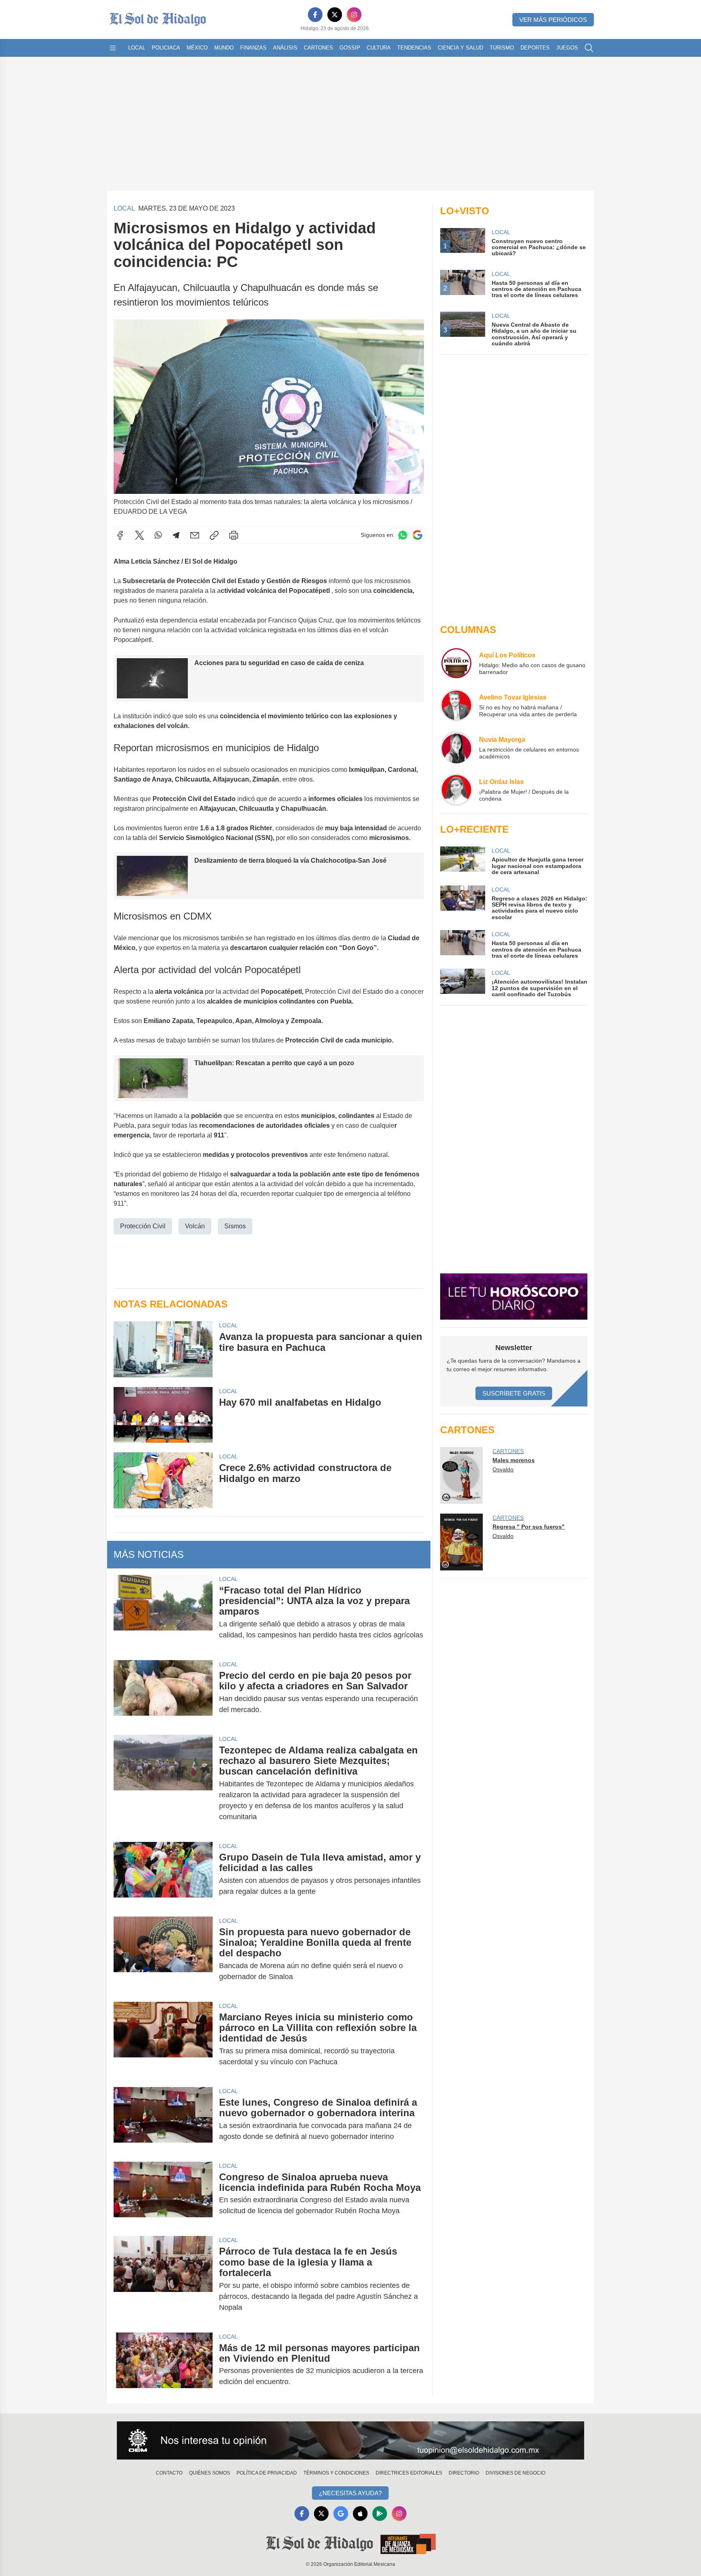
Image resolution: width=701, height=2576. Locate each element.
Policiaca (166, 48)
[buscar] (589, 48)
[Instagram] (354, 15)
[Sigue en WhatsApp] (403, 535)
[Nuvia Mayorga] (456, 747)
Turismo (502, 48)
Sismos (235, 1226)
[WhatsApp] (158, 535)
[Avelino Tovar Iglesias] (456, 705)
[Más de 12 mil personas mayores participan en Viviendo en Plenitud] (163, 2365)
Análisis (285, 48)
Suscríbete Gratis (514, 1393)
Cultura (379, 48)
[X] (335, 15)
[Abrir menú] (113, 48)
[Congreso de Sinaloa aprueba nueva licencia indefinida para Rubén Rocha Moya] (163, 2194)
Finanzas (253, 48)
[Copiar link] (214, 535)
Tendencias (414, 48)
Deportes (535, 48)
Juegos (567, 48)
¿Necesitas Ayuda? (350, 2493)
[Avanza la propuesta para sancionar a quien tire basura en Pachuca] (163, 1349)
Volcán (195, 1226)
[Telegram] (176, 535)
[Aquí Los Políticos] (456, 663)
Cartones (318, 48)
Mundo (224, 48)
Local (137, 48)
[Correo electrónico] (195, 535)
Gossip (350, 48)
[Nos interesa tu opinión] (350, 2440)
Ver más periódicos (553, 20)
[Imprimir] (234, 535)
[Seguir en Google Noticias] (417, 535)
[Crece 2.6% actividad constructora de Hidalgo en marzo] (163, 1480)
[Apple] (360, 2514)
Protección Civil (143, 1226)
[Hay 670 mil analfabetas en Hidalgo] (163, 1415)
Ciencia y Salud (460, 48)
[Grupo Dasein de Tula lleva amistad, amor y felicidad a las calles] (163, 1874)
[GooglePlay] (380, 2514)
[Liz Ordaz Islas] (456, 790)
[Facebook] (315, 15)
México (197, 48)
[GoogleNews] (341, 2514)
